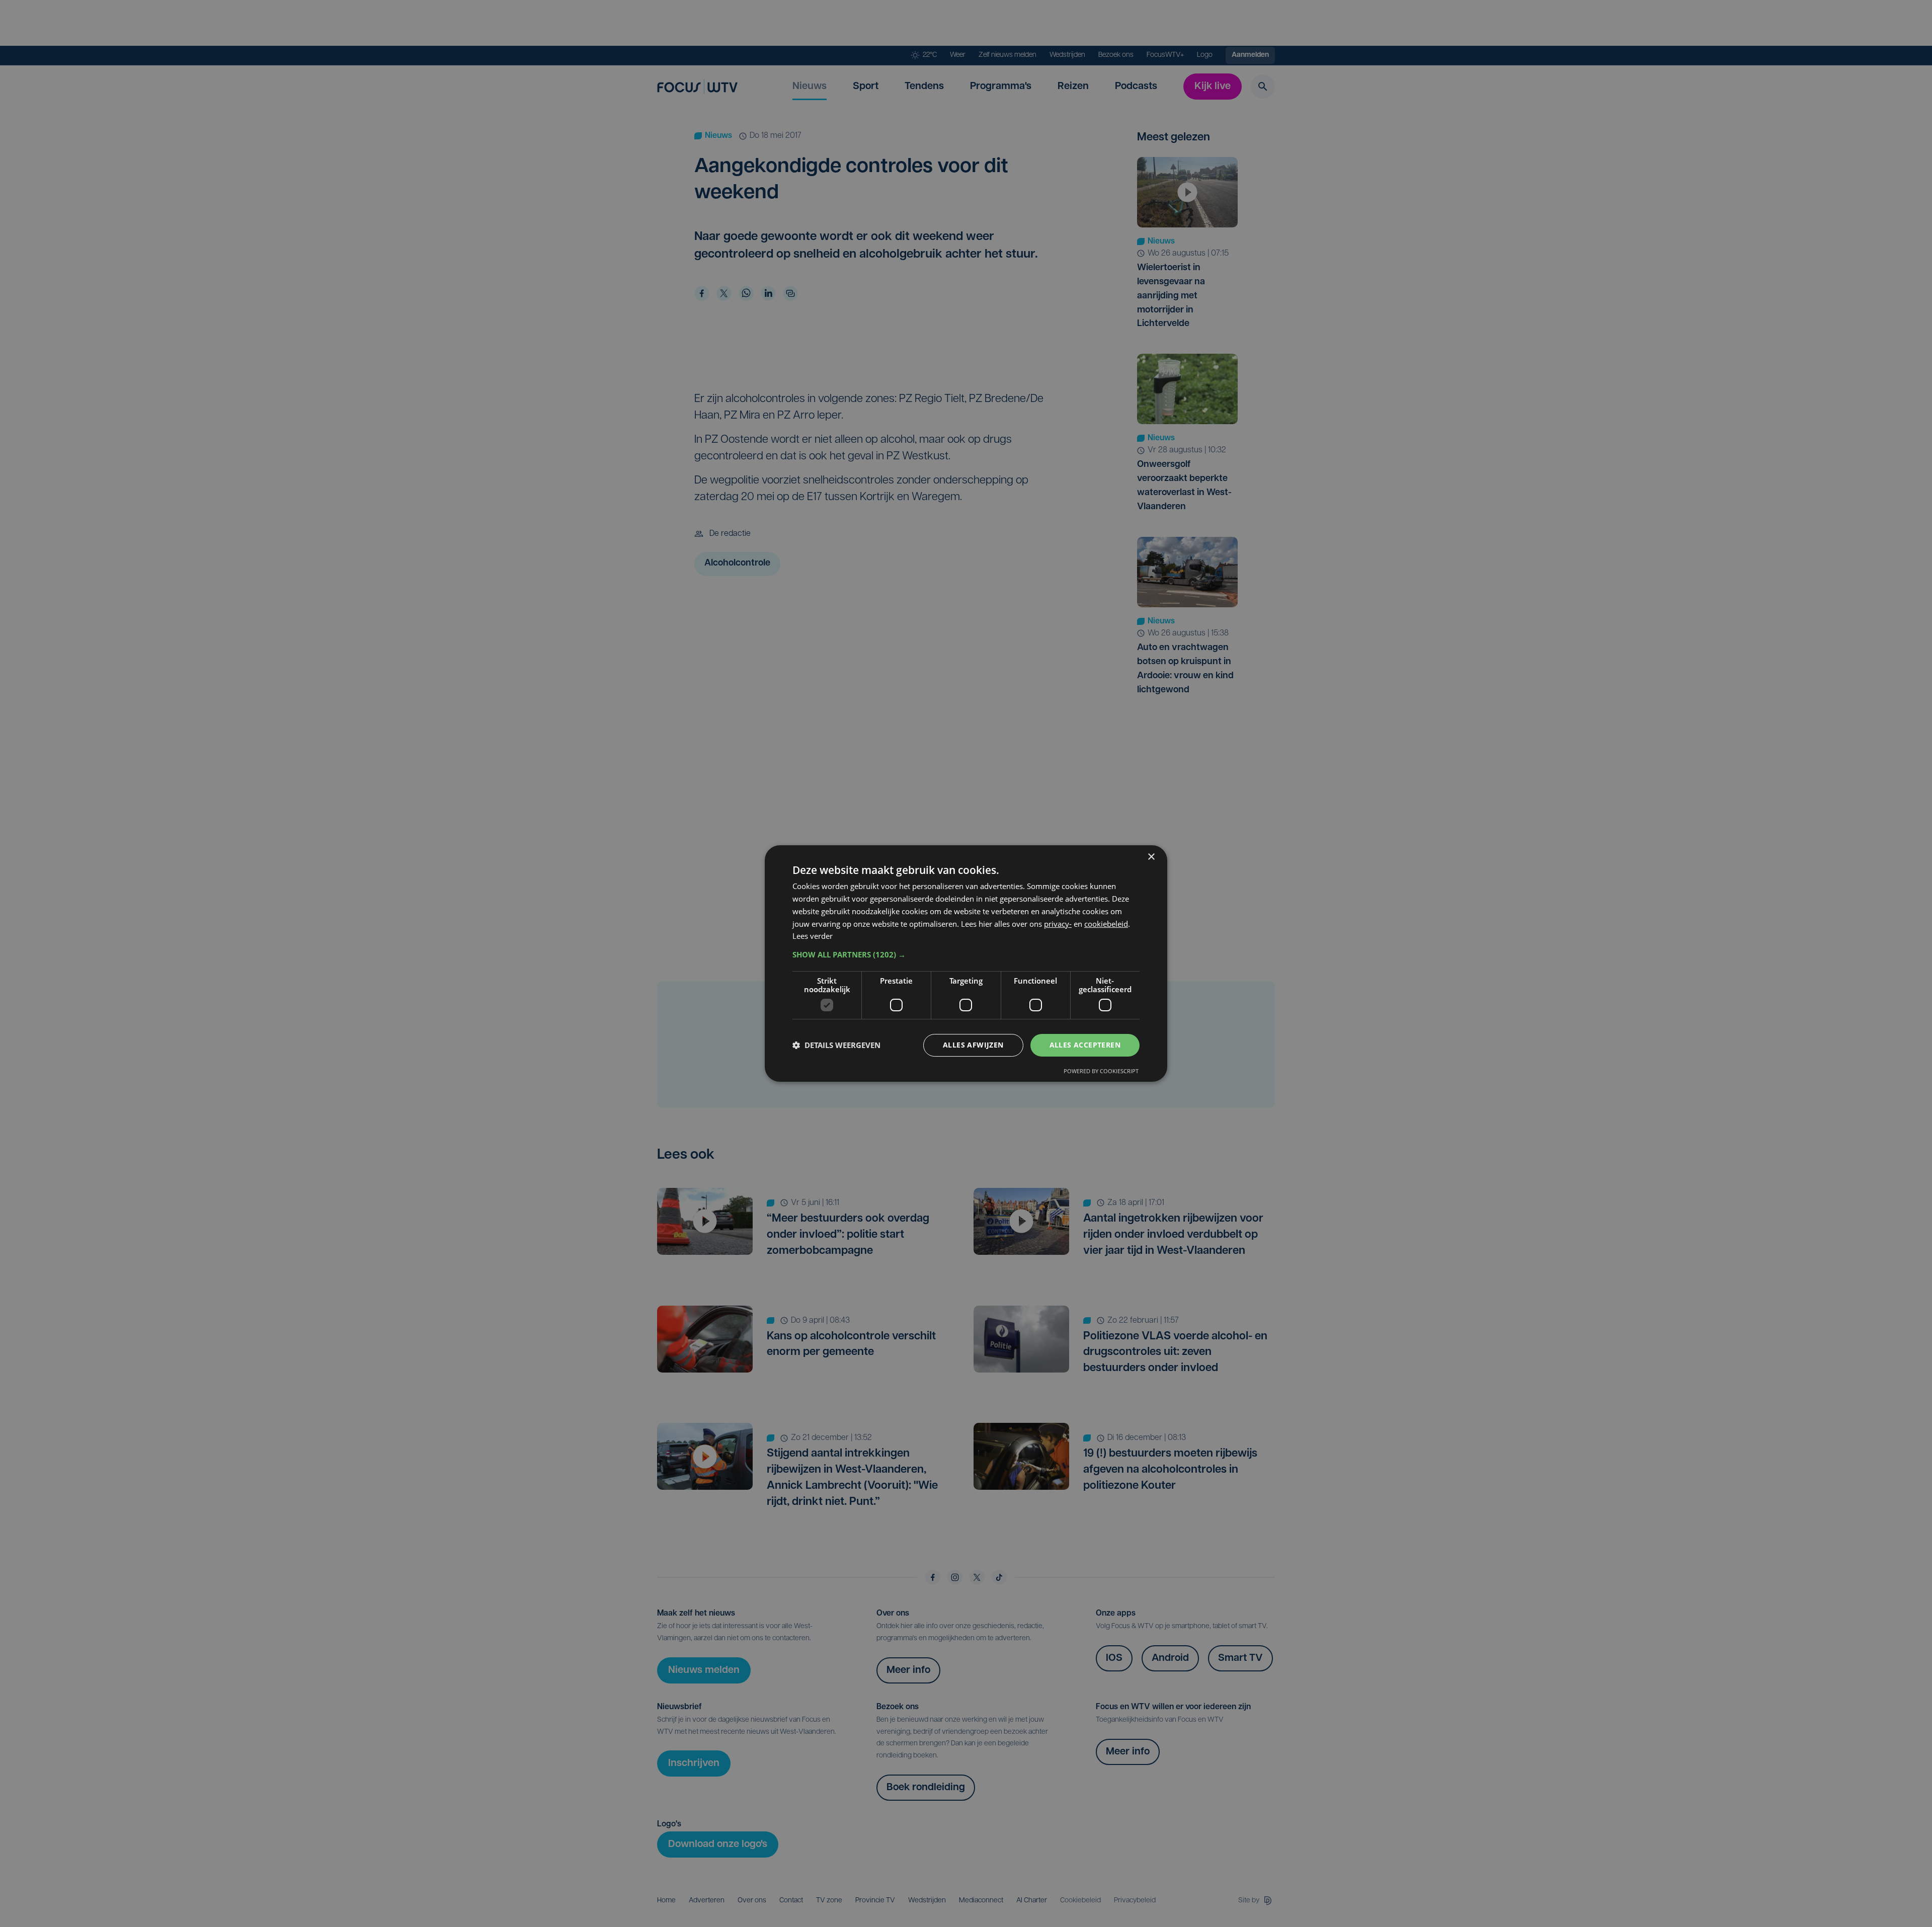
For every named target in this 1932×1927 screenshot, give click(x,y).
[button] (966, 954)
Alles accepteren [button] (1085, 1045)
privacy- (1058, 924)
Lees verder (813, 936)
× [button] (1151, 857)
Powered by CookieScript (1101, 1071)
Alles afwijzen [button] (973, 1045)
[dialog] (966, 964)
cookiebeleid (1106, 924)
